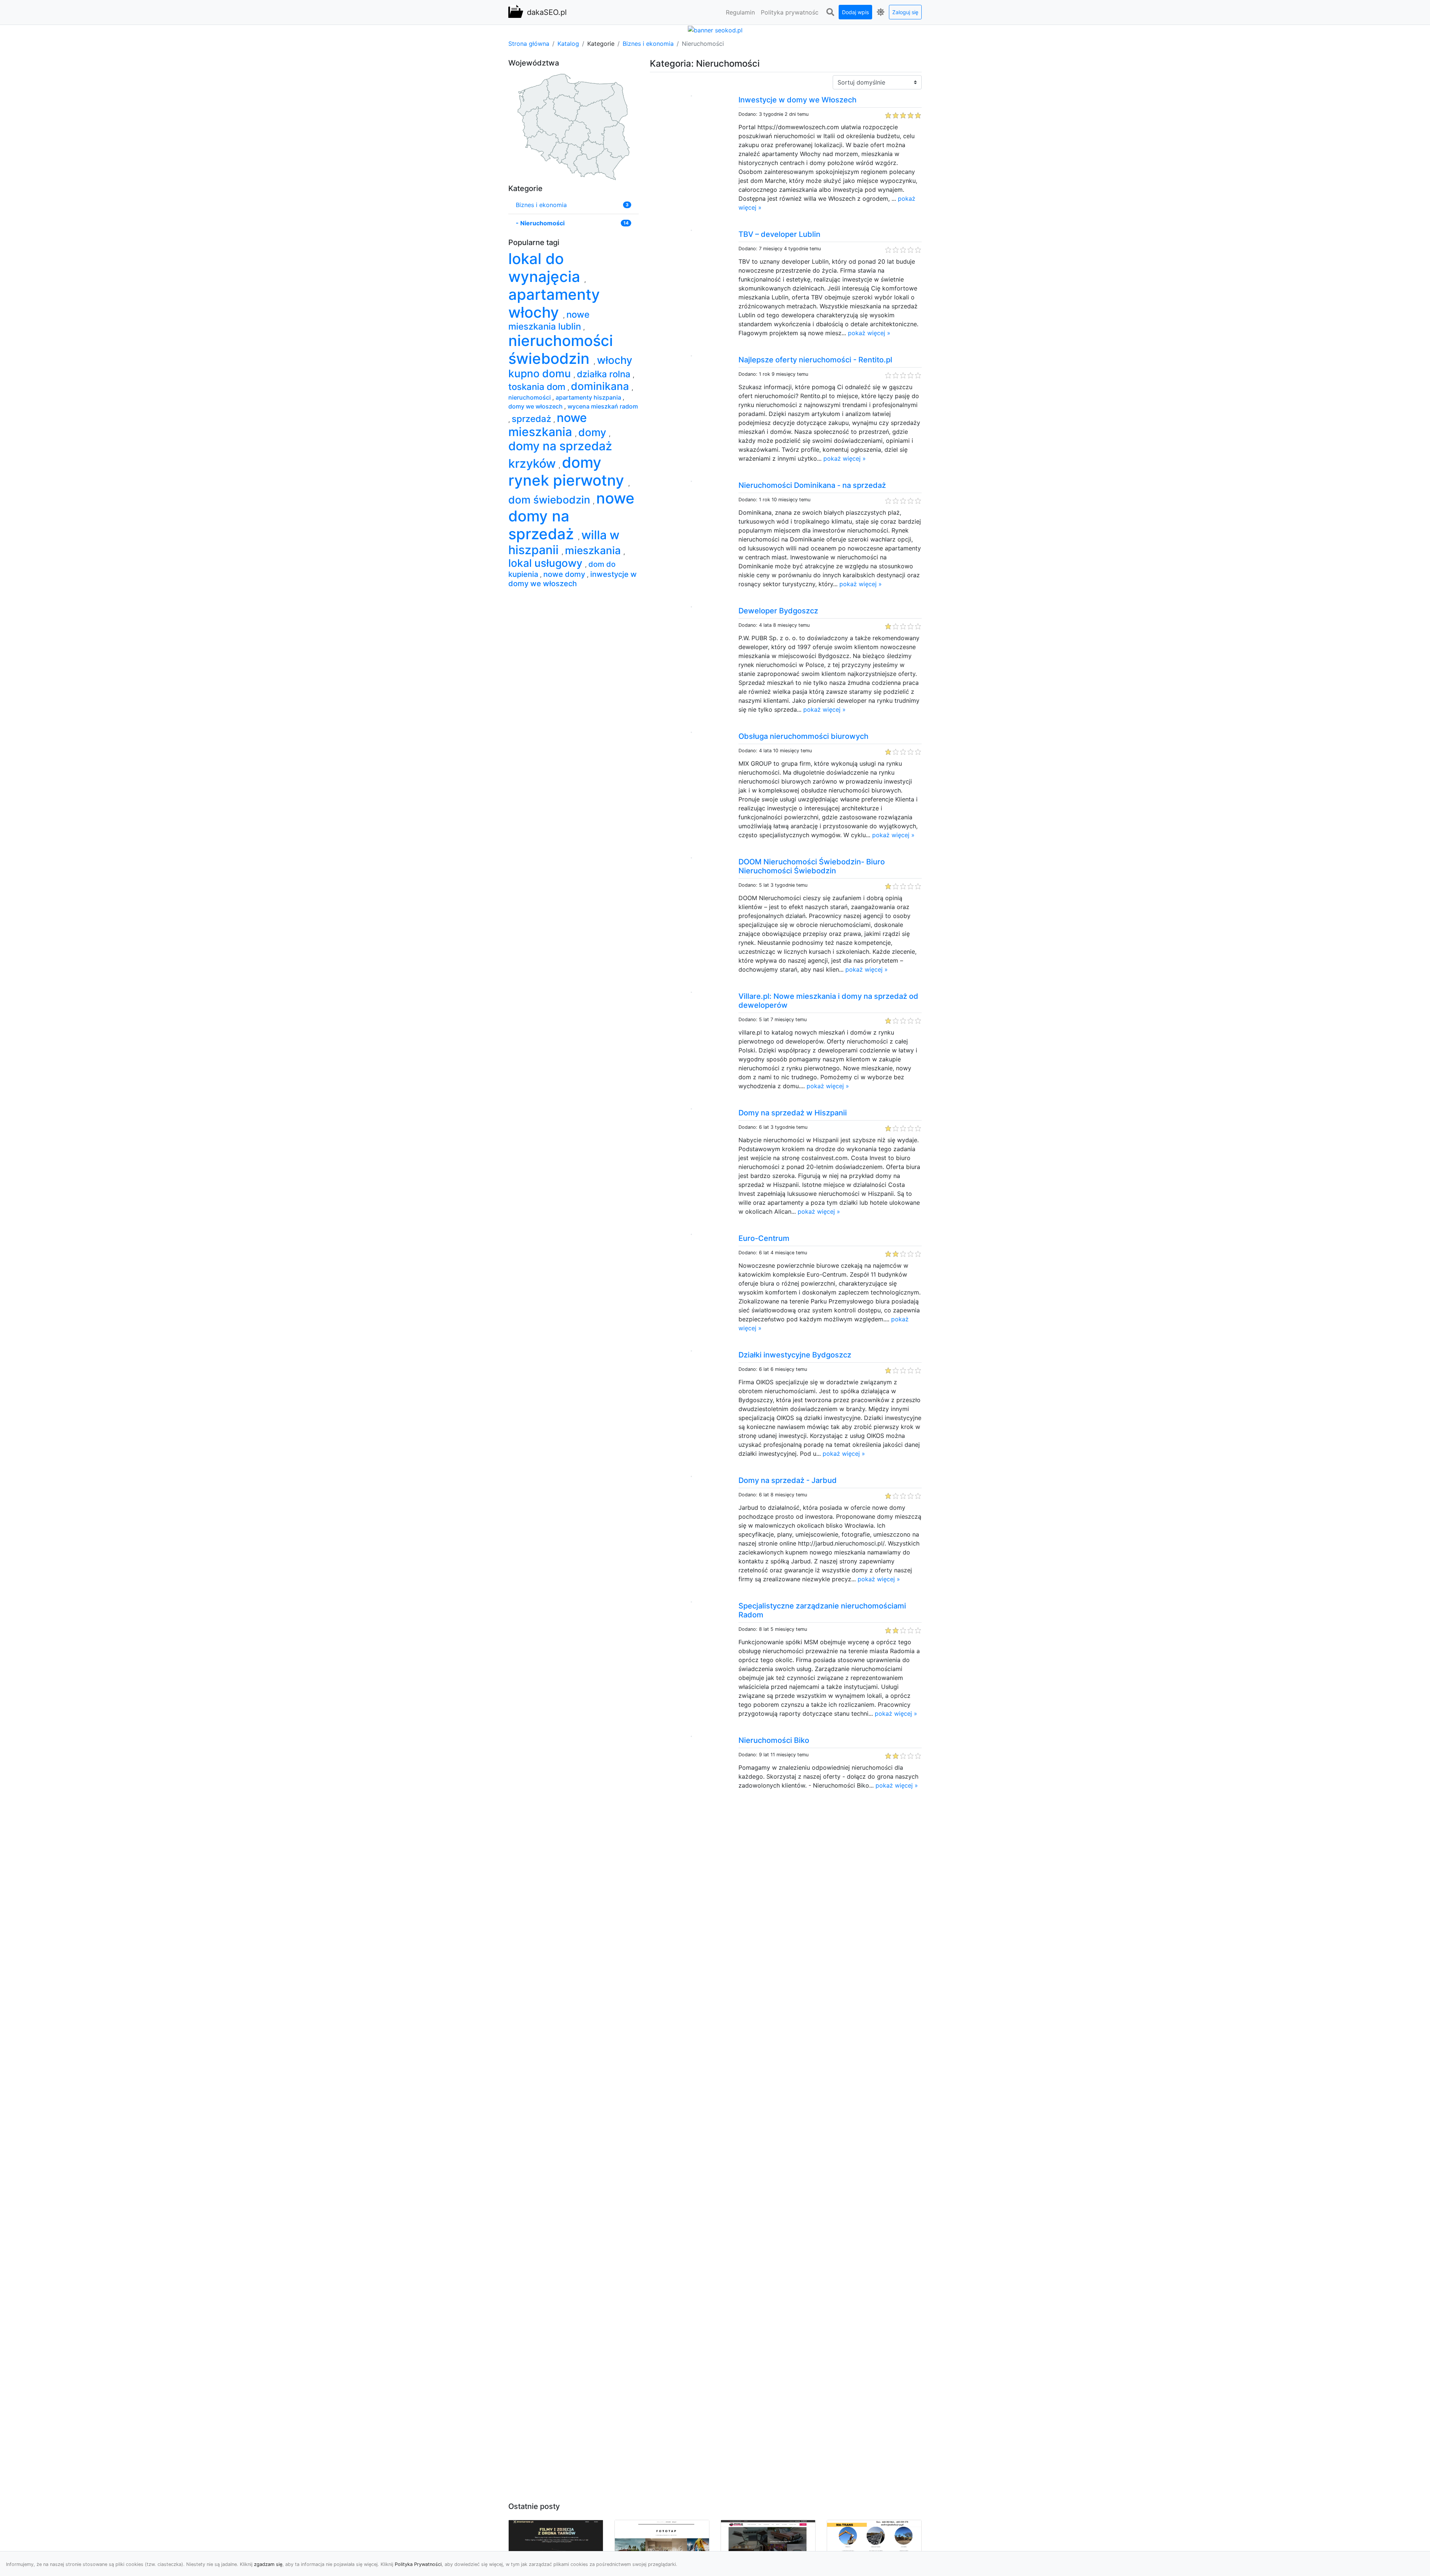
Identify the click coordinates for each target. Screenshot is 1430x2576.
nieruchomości (530, 397)
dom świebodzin (551, 500)
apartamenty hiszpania (589, 397)
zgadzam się (268, 2564)
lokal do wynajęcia (546, 268)
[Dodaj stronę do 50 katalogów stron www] (715, 29)
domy (594, 432)
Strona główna (529, 44)
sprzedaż (533, 419)
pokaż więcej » (869, 333)
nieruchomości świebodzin (561, 350)
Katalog (568, 44)
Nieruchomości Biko (774, 1740)
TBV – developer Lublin (779, 234)
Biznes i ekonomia (648, 44)
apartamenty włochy (554, 303)
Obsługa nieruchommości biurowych (803, 736)
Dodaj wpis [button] (855, 12)
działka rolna (605, 374)
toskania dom (538, 387)
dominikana (601, 386)
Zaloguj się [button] (905, 12)
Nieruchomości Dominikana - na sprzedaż (812, 485)
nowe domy (565, 574)
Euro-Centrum (764, 1238)
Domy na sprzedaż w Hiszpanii (793, 1113)
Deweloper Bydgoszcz (778, 611)
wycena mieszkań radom (603, 406)
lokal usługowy (547, 563)
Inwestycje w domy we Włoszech (797, 100)
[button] (830, 12)
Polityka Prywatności (418, 2564)
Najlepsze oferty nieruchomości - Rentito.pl (815, 360)
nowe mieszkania (548, 425)
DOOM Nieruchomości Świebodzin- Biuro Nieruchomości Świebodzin (812, 866)
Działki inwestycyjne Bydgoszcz (795, 1355)
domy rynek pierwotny (568, 471)
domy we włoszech (536, 406)
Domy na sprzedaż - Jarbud (788, 1480)
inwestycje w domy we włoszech (573, 579)
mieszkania (594, 550)
